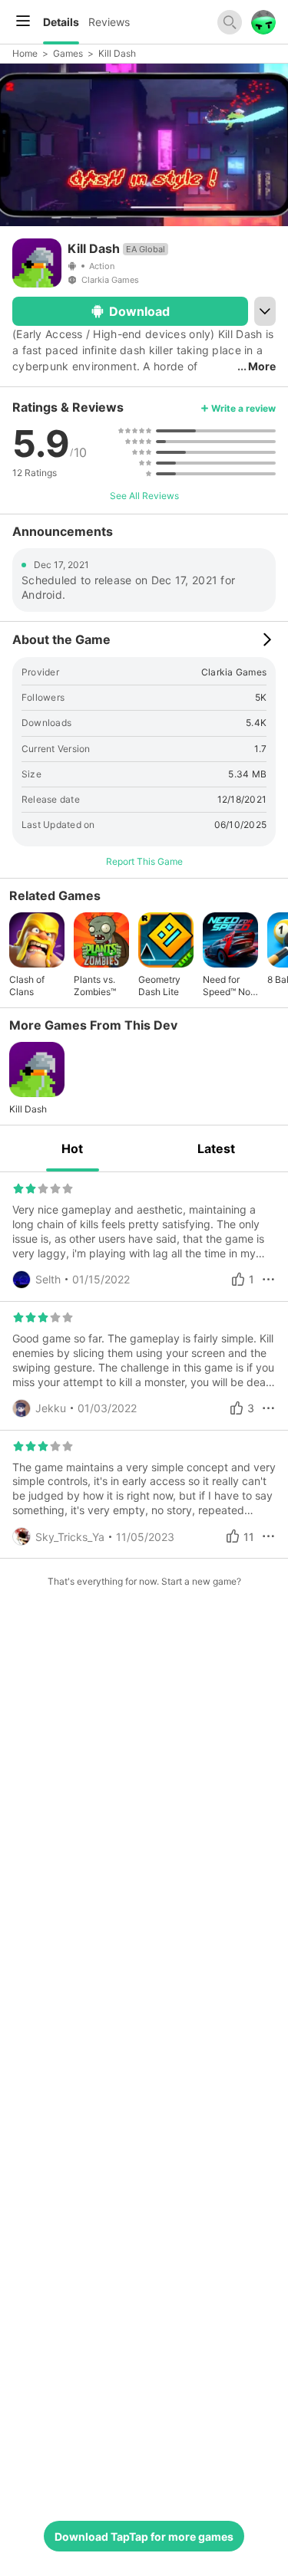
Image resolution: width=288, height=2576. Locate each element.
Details (61, 22)
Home (25, 53)
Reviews (109, 22)
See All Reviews (144, 496)
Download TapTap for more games (144, 2537)
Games (68, 53)
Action (102, 266)
